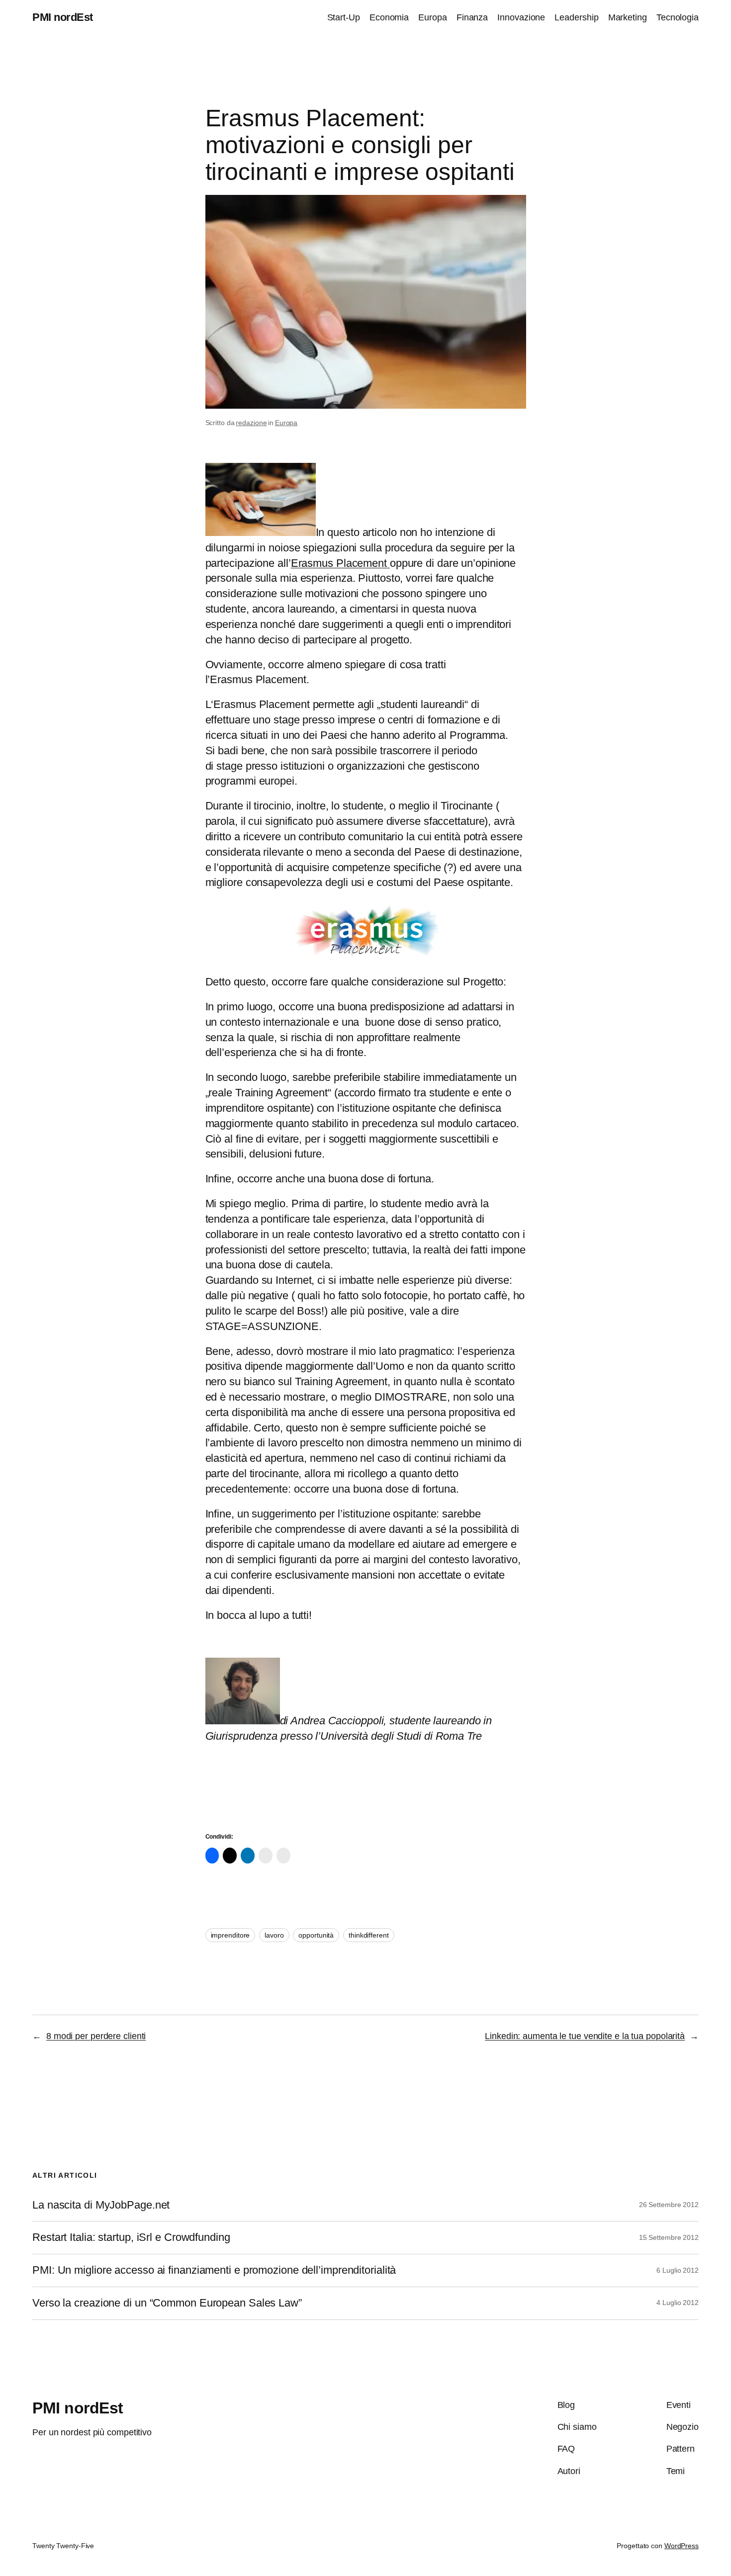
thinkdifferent (369, 1935)
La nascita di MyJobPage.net (101, 2205)
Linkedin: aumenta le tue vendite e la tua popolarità (585, 2036)
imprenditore (230, 1935)
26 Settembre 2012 (669, 2205)
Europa (286, 423)
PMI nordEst (63, 17)
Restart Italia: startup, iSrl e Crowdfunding (131, 2237)
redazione (251, 423)
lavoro (274, 1935)
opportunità (316, 1935)
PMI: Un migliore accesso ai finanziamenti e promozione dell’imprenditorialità (214, 2270)
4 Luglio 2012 (678, 2303)
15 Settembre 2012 (669, 2237)
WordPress (682, 2546)
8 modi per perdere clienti (96, 2036)
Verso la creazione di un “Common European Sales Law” (167, 2303)
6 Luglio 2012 (678, 2270)
